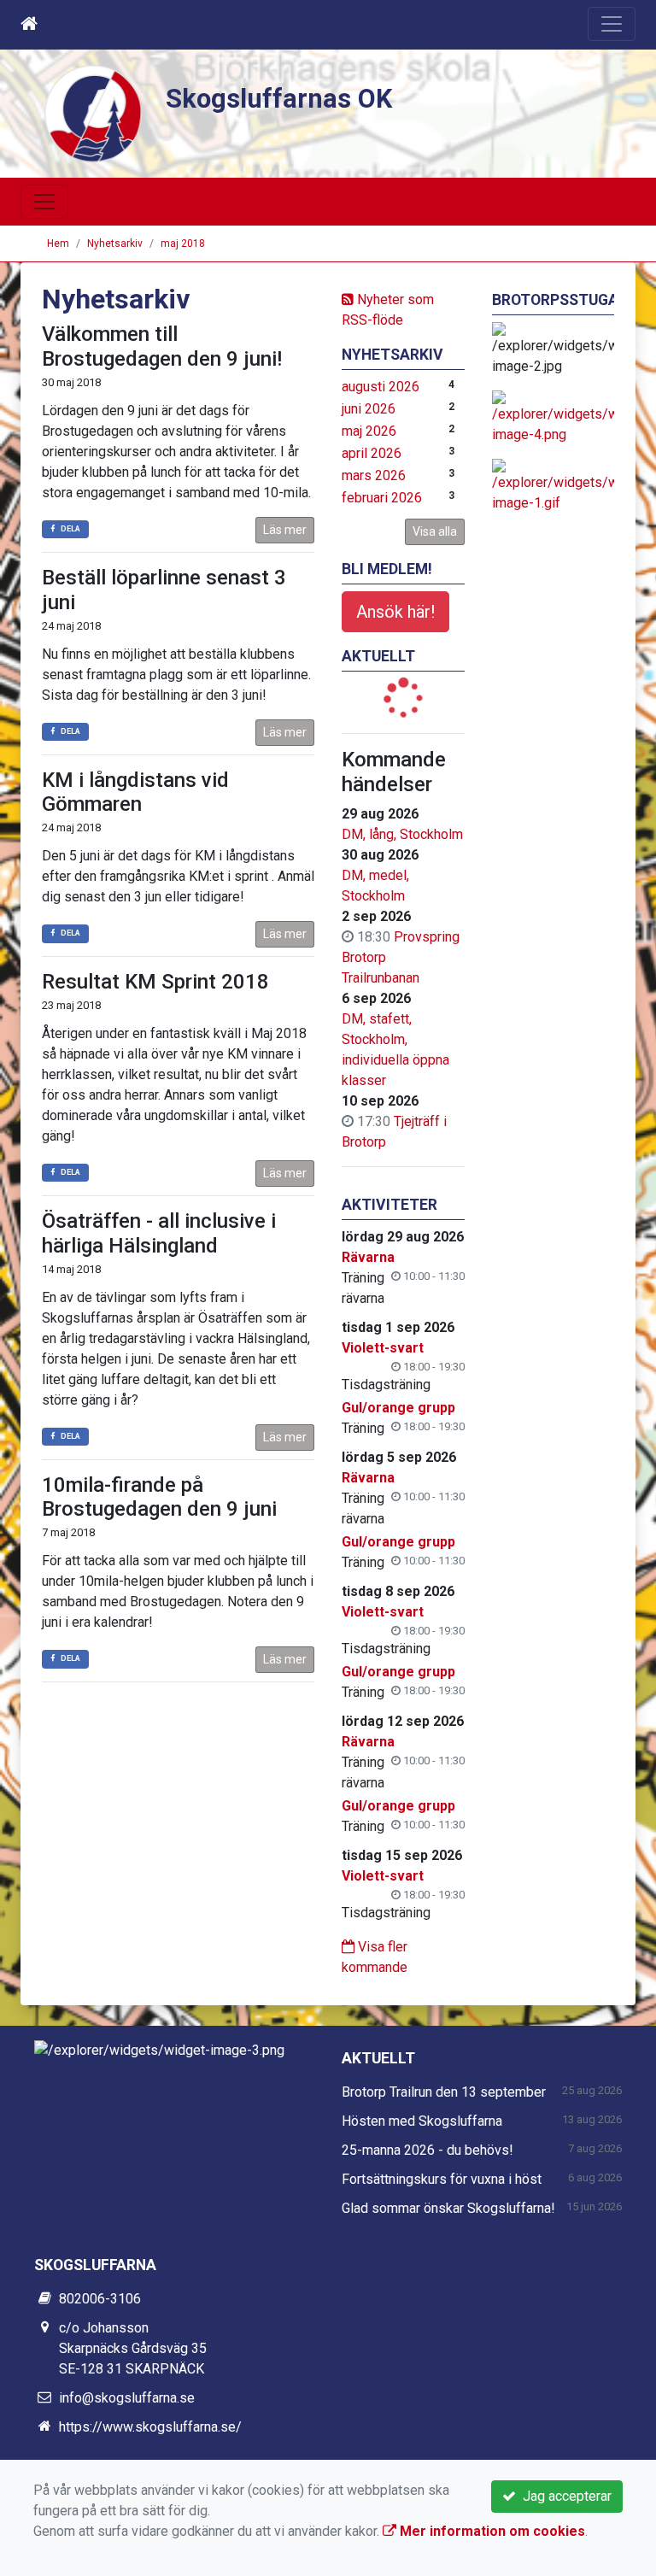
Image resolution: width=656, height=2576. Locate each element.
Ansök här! (395, 612)
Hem (58, 244)
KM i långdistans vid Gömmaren (135, 792)
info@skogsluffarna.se (127, 2398)
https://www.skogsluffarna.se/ (150, 2427)
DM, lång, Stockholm (402, 834)
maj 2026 (369, 431)
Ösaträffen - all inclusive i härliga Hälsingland (159, 1233)
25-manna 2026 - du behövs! (428, 2150)
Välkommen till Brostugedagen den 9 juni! (162, 346)
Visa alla (435, 531)
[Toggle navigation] (612, 24)
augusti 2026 (381, 387)
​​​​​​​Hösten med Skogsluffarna (422, 2121)
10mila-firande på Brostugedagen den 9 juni (159, 1497)
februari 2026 (382, 498)
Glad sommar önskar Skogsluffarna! (448, 2208)
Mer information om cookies (491, 2531)
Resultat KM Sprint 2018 (155, 982)
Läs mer (285, 530)
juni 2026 (369, 409)
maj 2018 (183, 244)
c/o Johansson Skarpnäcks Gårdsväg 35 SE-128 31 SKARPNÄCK (133, 2348)
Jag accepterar (564, 2496)
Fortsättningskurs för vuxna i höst (442, 2179)
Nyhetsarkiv (115, 244)
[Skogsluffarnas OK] (93, 112)
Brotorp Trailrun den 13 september (444, 2092)
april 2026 (372, 453)
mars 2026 (374, 475)
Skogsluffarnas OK (279, 99)
